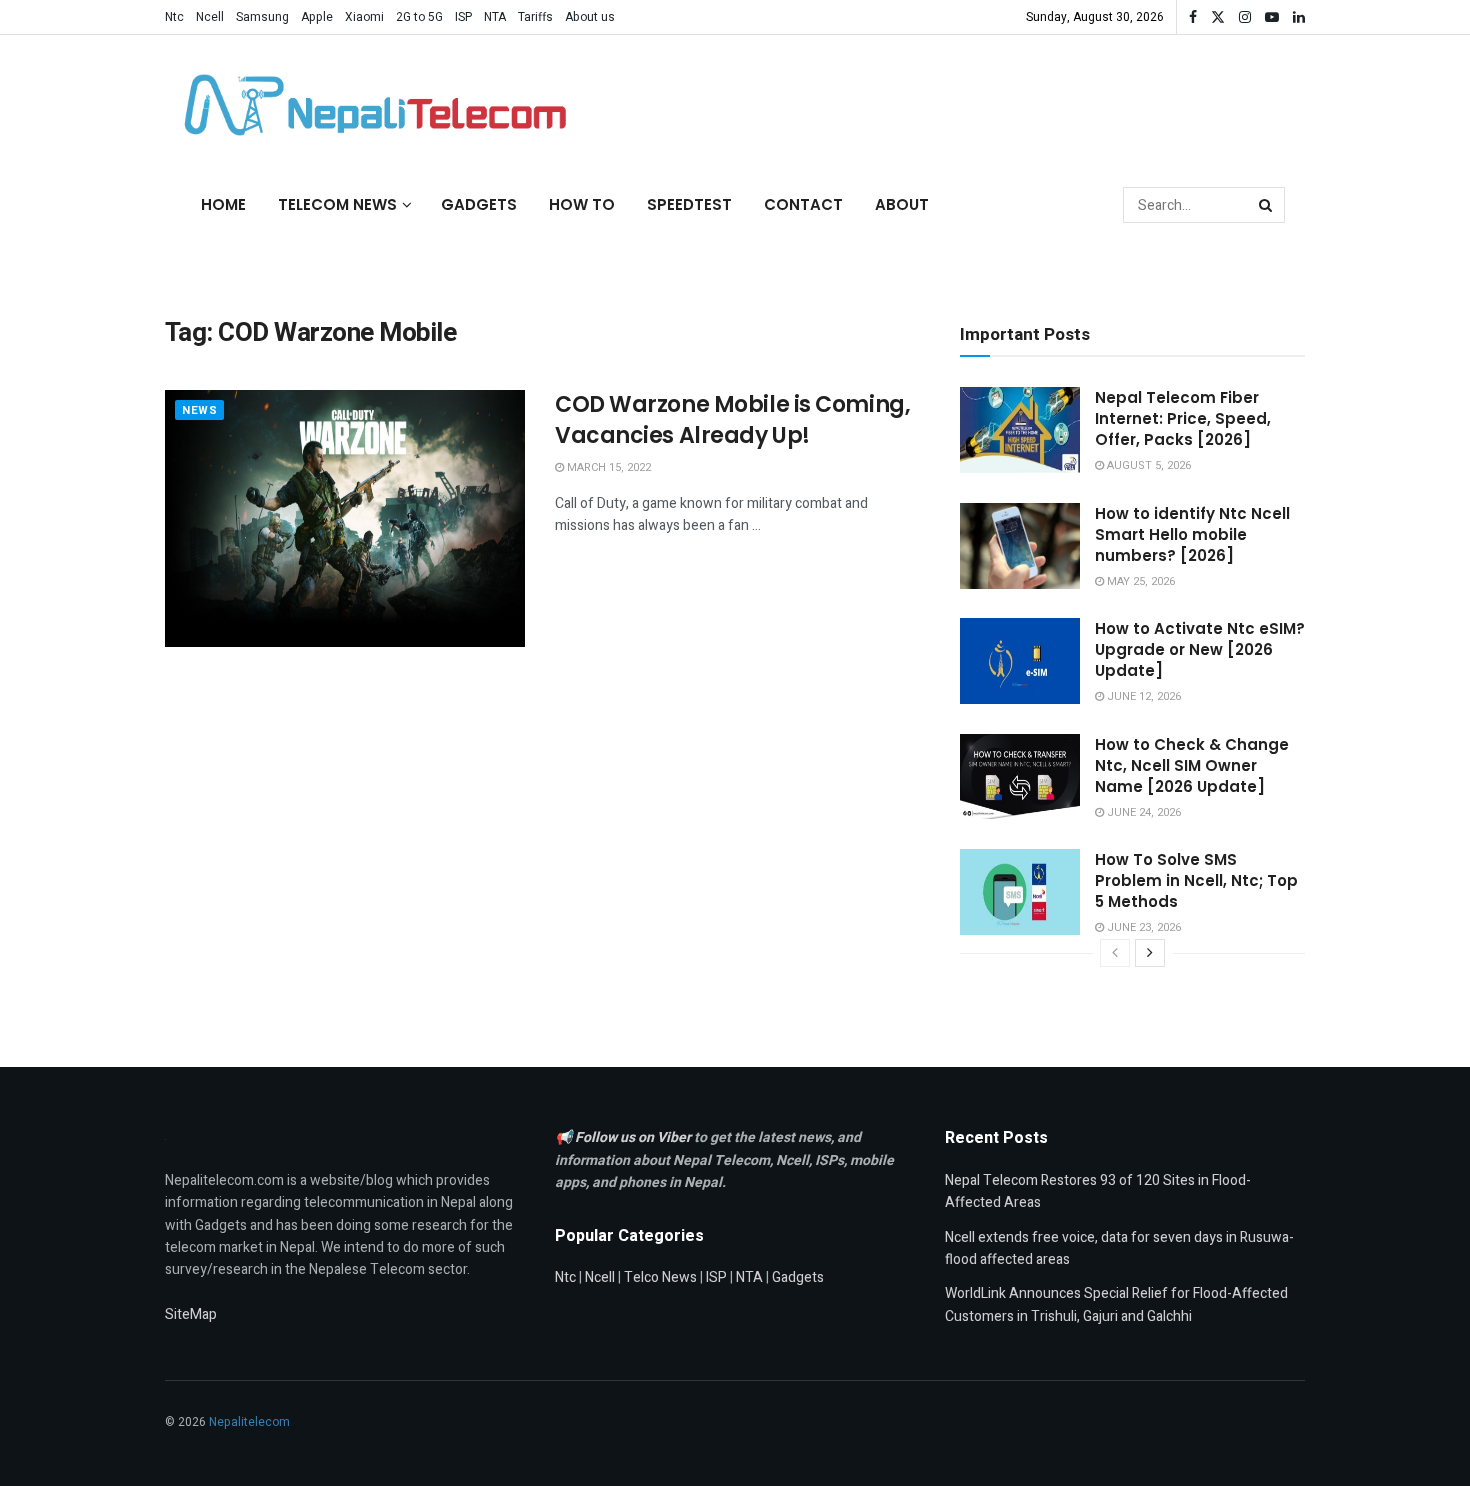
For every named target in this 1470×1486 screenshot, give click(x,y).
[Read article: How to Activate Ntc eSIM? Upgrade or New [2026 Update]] (1020, 661)
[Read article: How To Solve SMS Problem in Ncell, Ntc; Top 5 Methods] (1020, 892)
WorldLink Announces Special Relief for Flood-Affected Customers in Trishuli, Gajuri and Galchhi (1116, 1304)
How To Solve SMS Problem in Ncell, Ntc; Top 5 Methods (1196, 880)
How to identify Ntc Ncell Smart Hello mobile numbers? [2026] (1192, 534)
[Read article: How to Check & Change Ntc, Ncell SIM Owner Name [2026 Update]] (1020, 777)
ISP (463, 17)
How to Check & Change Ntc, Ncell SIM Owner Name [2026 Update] (1192, 765)
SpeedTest (689, 204)
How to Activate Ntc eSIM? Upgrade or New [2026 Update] (1200, 649)
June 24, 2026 (1142, 812)
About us (590, 17)
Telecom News (337, 204)
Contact (803, 204)
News (199, 410)
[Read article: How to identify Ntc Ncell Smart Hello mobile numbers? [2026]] (1020, 546)
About (902, 204)
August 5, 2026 (1147, 465)
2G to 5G (419, 17)
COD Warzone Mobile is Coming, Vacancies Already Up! (732, 420)
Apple (317, 17)
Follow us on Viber (634, 1137)
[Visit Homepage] (370, 105)
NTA (495, 17)
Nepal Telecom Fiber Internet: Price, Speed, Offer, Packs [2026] (1183, 418)
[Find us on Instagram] (1245, 17)
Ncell (210, 17)
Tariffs (535, 17)
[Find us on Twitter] (1218, 17)
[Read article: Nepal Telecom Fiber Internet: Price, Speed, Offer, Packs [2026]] (1020, 430)
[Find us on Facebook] (1193, 17)
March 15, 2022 (607, 467)
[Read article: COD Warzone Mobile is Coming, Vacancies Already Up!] (345, 518)
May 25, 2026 (1139, 581)
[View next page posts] (1150, 953)
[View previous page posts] (1115, 953)
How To (582, 204)
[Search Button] (1267, 205)
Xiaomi (364, 17)
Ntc (174, 17)
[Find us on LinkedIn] (1299, 17)
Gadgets (479, 204)
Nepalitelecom (249, 1422)
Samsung (262, 17)
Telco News (660, 1277)
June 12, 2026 (1142, 696)
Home (223, 204)
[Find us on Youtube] (1272, 17)
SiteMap (191, 1314)
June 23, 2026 (1142, 927)
